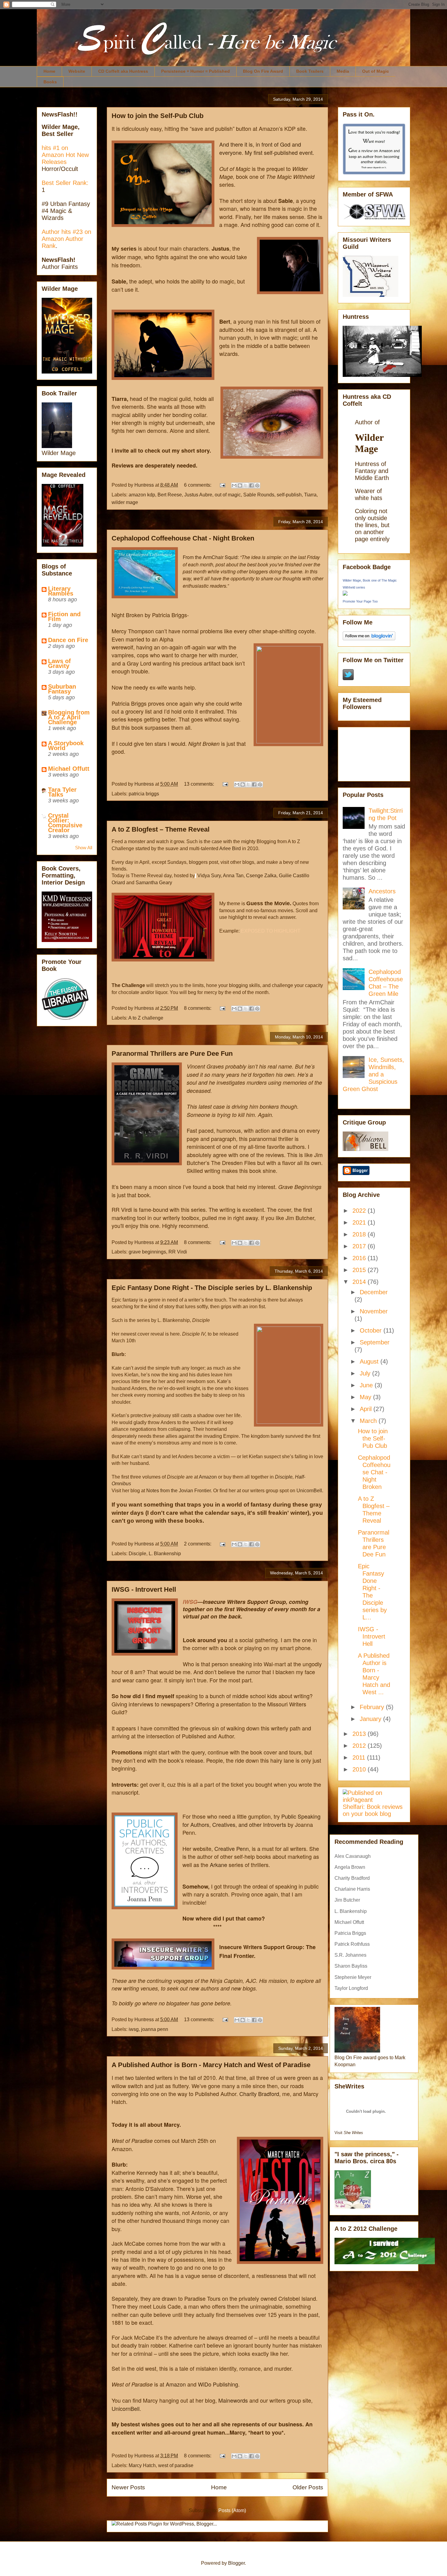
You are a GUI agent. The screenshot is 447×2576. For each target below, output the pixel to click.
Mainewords (233, 2400)
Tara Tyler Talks (62, 792)
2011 (360, 1757)
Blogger (236, 2563)
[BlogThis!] (240, 485)
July (366, 1373)
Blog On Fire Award (263, 71)
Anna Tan (233, 876)
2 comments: (198, 1544)
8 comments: (198, 1008)
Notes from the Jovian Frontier (178, 1491)
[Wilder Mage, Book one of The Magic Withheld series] (345, 593)
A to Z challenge (146, 1018)
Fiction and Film (64, 617)
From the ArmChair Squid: (211, 557)
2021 (360, 1222)
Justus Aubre (198, 495)
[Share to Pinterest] (257, 485)
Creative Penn (231, 1848)
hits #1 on (55, 148)
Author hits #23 (63, 232)
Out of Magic (376, 71)
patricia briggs (144, 794)
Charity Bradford (259, 2094)
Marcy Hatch (142, 2465)
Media (343, 71)
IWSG (190, 1602)
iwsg (134, 2029)
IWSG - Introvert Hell (144, 1589)
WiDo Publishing (218, 2384)
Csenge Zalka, (262, 876)
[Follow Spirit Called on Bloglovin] (369, 638)
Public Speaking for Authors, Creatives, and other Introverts (251, 1820)
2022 (360, 1211)
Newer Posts (128, 2487)
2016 (360, 1258)
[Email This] (234, 485)
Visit (349, 2133)
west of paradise (176, 2465)
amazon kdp (142, 495)
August (370, 1361)
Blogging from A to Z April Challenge (69, 717)
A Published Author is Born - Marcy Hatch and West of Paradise (211, 2065)
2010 (360, 1769)
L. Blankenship (165, 1554)
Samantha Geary (154, 883)
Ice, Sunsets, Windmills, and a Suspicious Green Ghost (373, 1074)
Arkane (218, 1865)
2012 (360, 1746)
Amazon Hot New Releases (65, 158)
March (369, 1421)
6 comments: (198, 485)
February (373, 1707)
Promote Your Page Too (360, 601)
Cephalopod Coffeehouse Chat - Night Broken (183, 538)
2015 (360, 1270)
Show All (84, 848)
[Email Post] (222, 485)
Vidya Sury (208, 876)
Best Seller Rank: (65, 183)
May (366, 1397)
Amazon (208, 1477)
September (375, 1342)
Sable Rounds (259, 495)
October (372, 1330)
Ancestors (382, 891)
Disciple (137, 1554)
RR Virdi (178, 1252)
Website (77, 71)
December (374, 1292)
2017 (360, 1246)
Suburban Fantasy (62, 689)
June (367, 1385)
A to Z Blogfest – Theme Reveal (161, 829)
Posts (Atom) (232, 2510)
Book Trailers (310, 71)
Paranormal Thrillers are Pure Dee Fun (172, 1053)
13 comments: (200, 784)
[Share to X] (246, 485)
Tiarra (310, 495)
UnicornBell (126, 2408)
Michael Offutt (69, 769)
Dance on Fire (68, 640)
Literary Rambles (61, 591)
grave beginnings (147, 1252)
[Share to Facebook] (251, 485)
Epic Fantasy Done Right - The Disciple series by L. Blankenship (212, 1288)
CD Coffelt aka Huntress (123, 71)
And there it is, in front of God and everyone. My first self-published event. (267, 148)
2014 (360, 1282)
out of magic (228, 495)
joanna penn (155, 2029)
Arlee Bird (230, 848)
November (374, 1311)
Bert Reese (170, 495)
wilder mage (125, 502)
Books (50, 82)
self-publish (289, 495)
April (367, 1409)
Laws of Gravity (59, 663)
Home (49, 71)
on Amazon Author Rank (66, 239)
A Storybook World (66, 746)
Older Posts (308, 2487)
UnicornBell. (310, 1491)
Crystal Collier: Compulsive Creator (65, 823)
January (371, 1719)
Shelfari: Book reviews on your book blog (373, 1810)
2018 (360, 1234)
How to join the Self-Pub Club (158, 116)
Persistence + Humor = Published (196, 71)
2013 (360, 1734)
